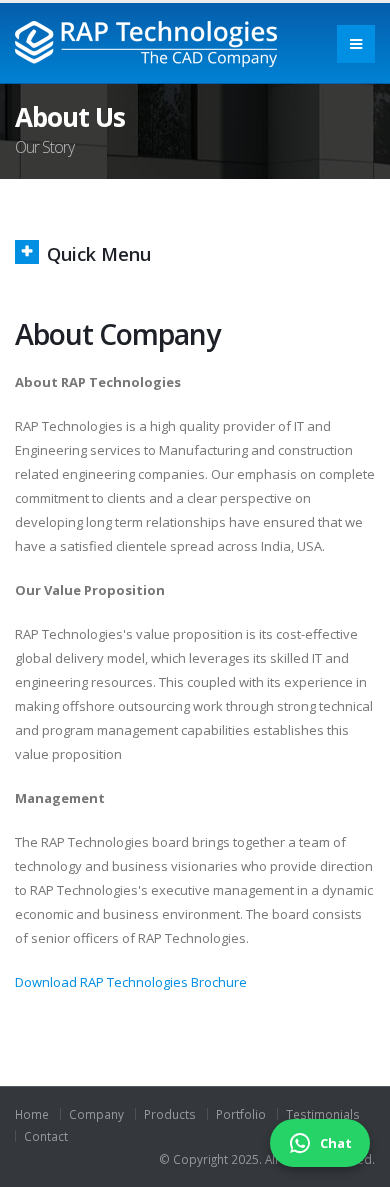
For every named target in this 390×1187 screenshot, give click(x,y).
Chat (336, 1143)
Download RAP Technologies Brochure (131, 982)
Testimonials (323, 1114)
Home (32, 1114)
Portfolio (241, 1114)
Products (170, 1114)
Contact (46, 1136)
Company (96, 1114)
